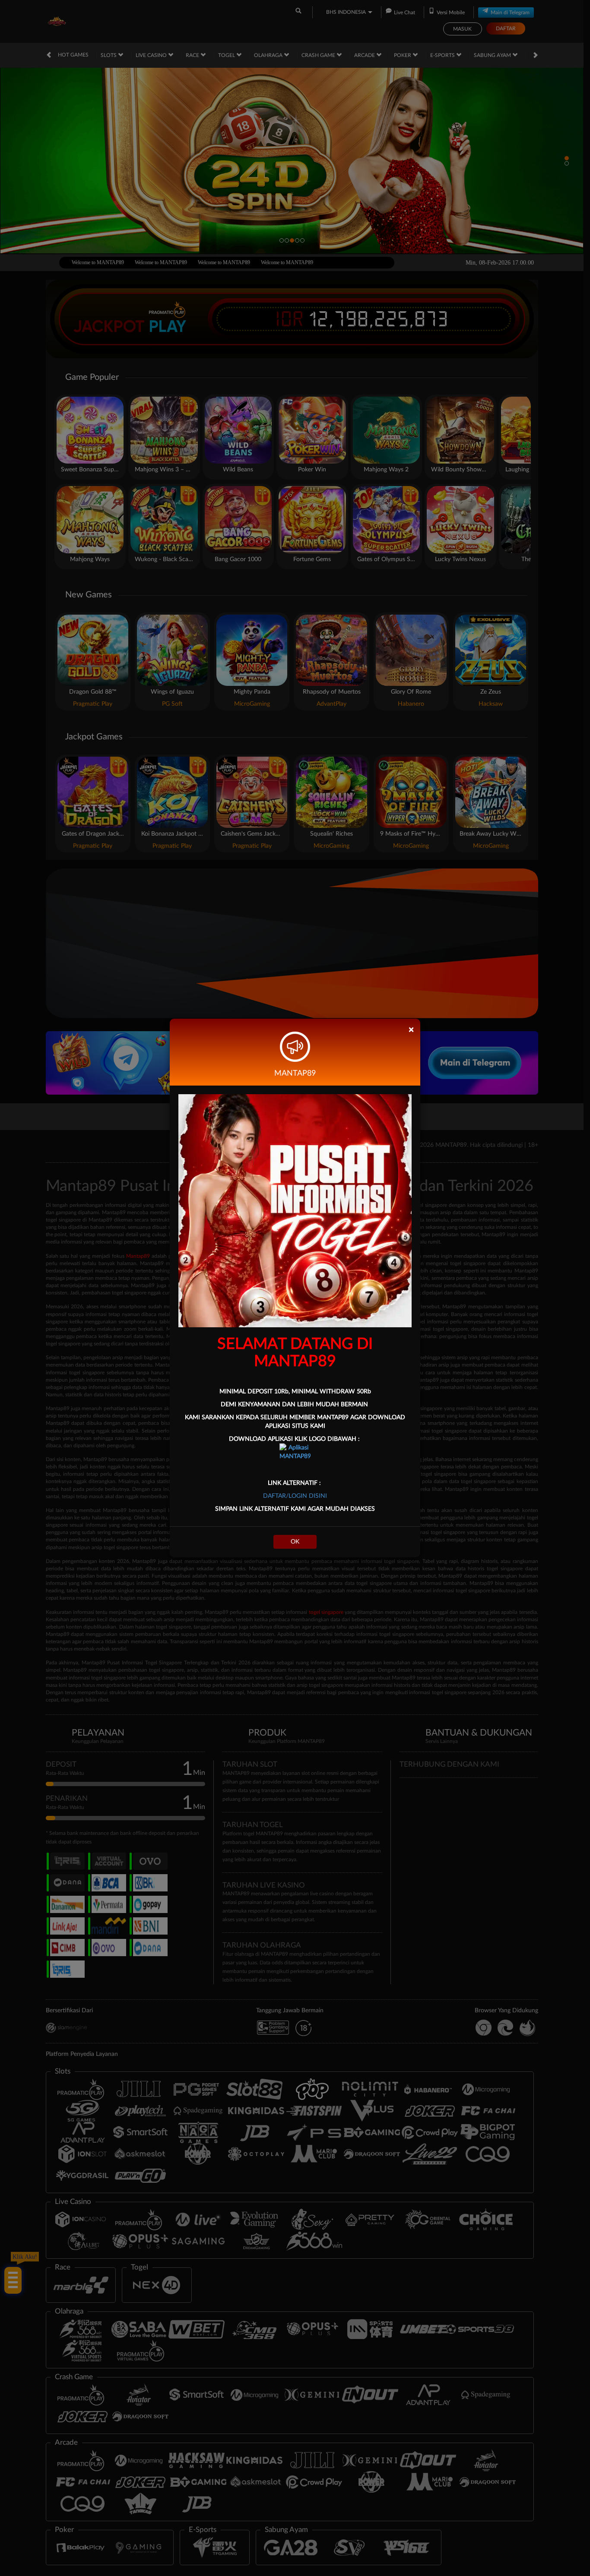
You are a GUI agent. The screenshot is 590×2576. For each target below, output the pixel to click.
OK (295, 1542)
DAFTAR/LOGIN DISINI (295, 1496)
